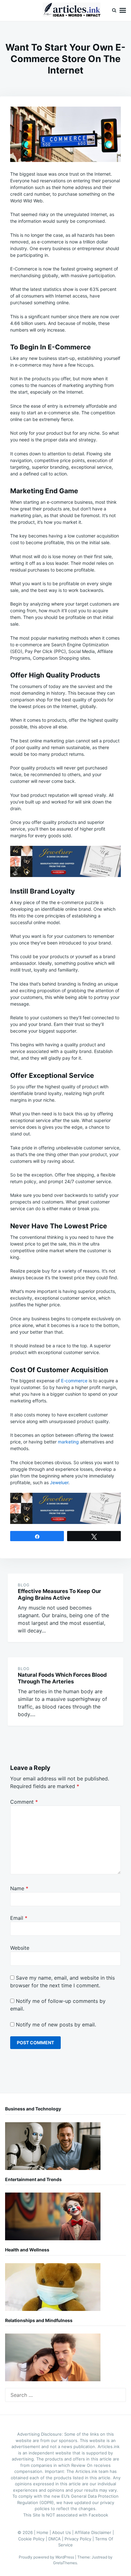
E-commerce (74, 1381)
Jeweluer (59, 1482)
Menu (123, 11)
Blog (24, 1585)
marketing (68, 1442)
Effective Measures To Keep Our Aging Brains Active (59, 1594)
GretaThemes (65, 2563)
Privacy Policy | (80, 2539)
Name (19, 1888)
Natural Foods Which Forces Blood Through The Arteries (62, 1678)
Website (20, 1948)
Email (19, 1918)
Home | (44, 2532)
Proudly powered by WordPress (47, 2557)
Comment (24, 1802)
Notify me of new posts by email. (56, 2025)
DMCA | (56, 2539)
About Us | (63, 2532)
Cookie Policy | (33, 2539)
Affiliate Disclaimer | (94, 2532)
